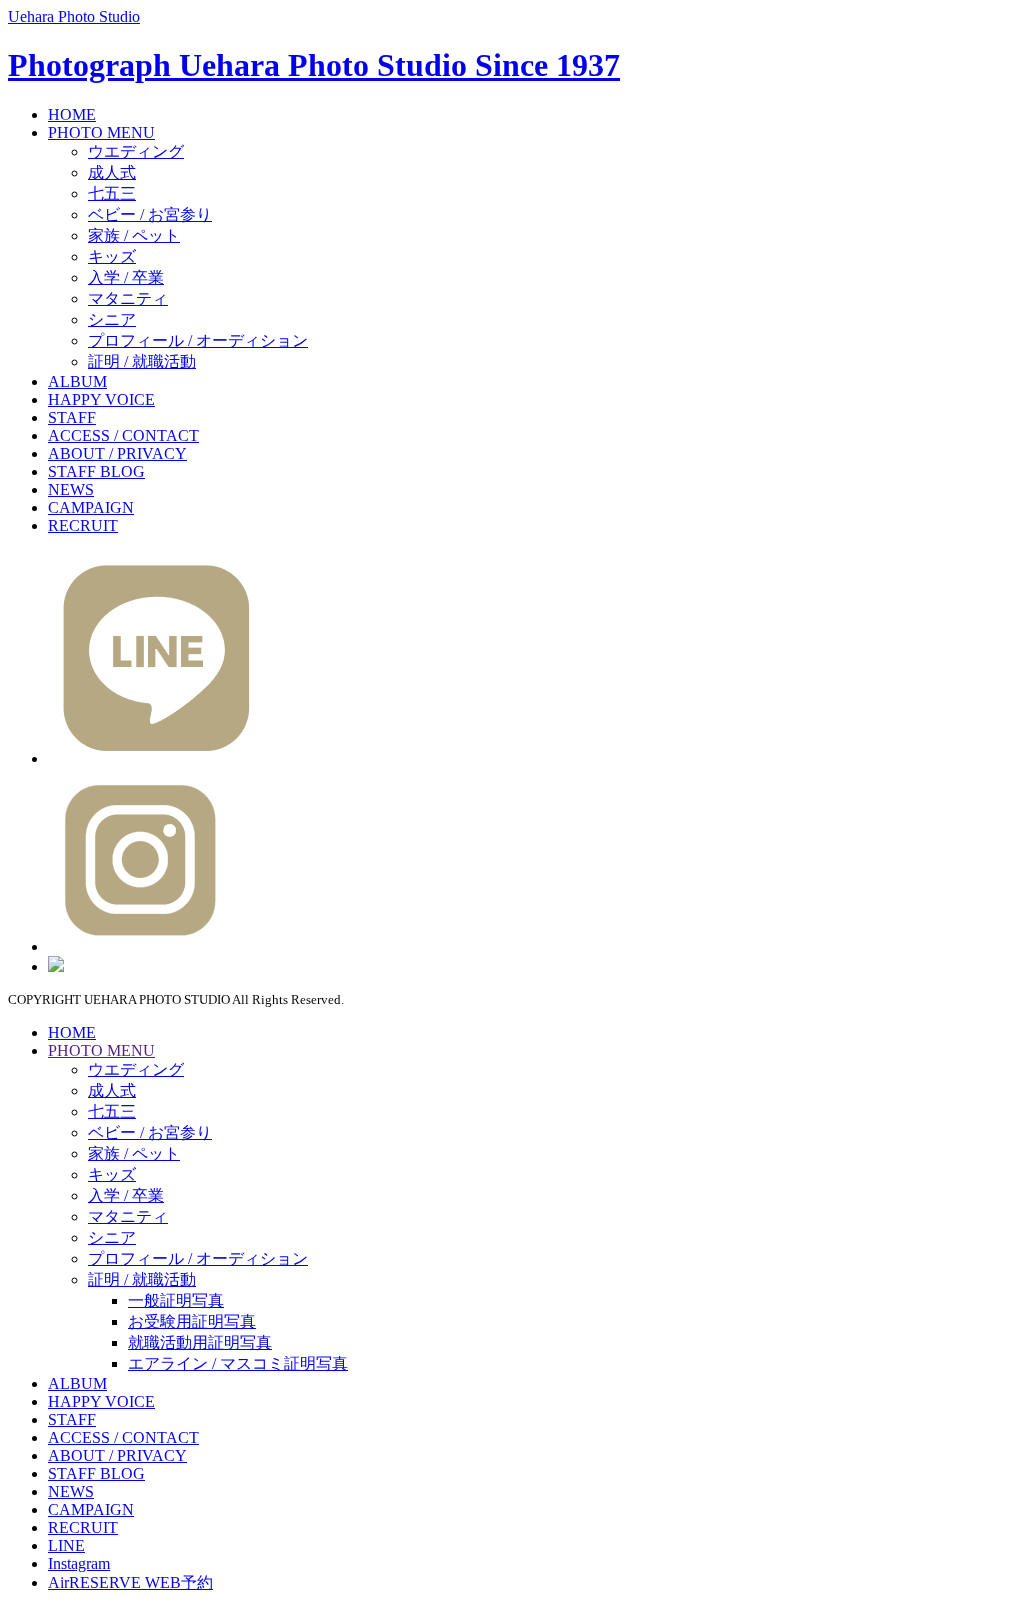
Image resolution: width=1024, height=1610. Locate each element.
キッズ (112, 256)
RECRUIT (83, 525)
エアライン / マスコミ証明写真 (238, 1363)
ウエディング (136, 151)
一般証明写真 (176, 1300)
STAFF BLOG (96, 471)
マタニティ (128, 298)
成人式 (112, 172)
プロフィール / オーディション (198, 340)
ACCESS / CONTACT (123, 435)
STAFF (72, 417)
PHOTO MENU (101, 132)
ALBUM (77, 381)
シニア (112, 319)
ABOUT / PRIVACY (117, 453)
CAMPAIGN (91, 507)
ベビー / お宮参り (150, 214)
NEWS (71, 489)
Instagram (79, 1563)
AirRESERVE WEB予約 (130, 1582)
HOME (72, 114)
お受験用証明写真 (192, 1321)
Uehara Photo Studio (74, 16)
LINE (66, 1545)
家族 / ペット (134, 235)
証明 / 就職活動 (142, 361)
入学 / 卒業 (126, 277)
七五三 (112, 193)
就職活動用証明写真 (200, 1342)
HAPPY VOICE (101, 399)
